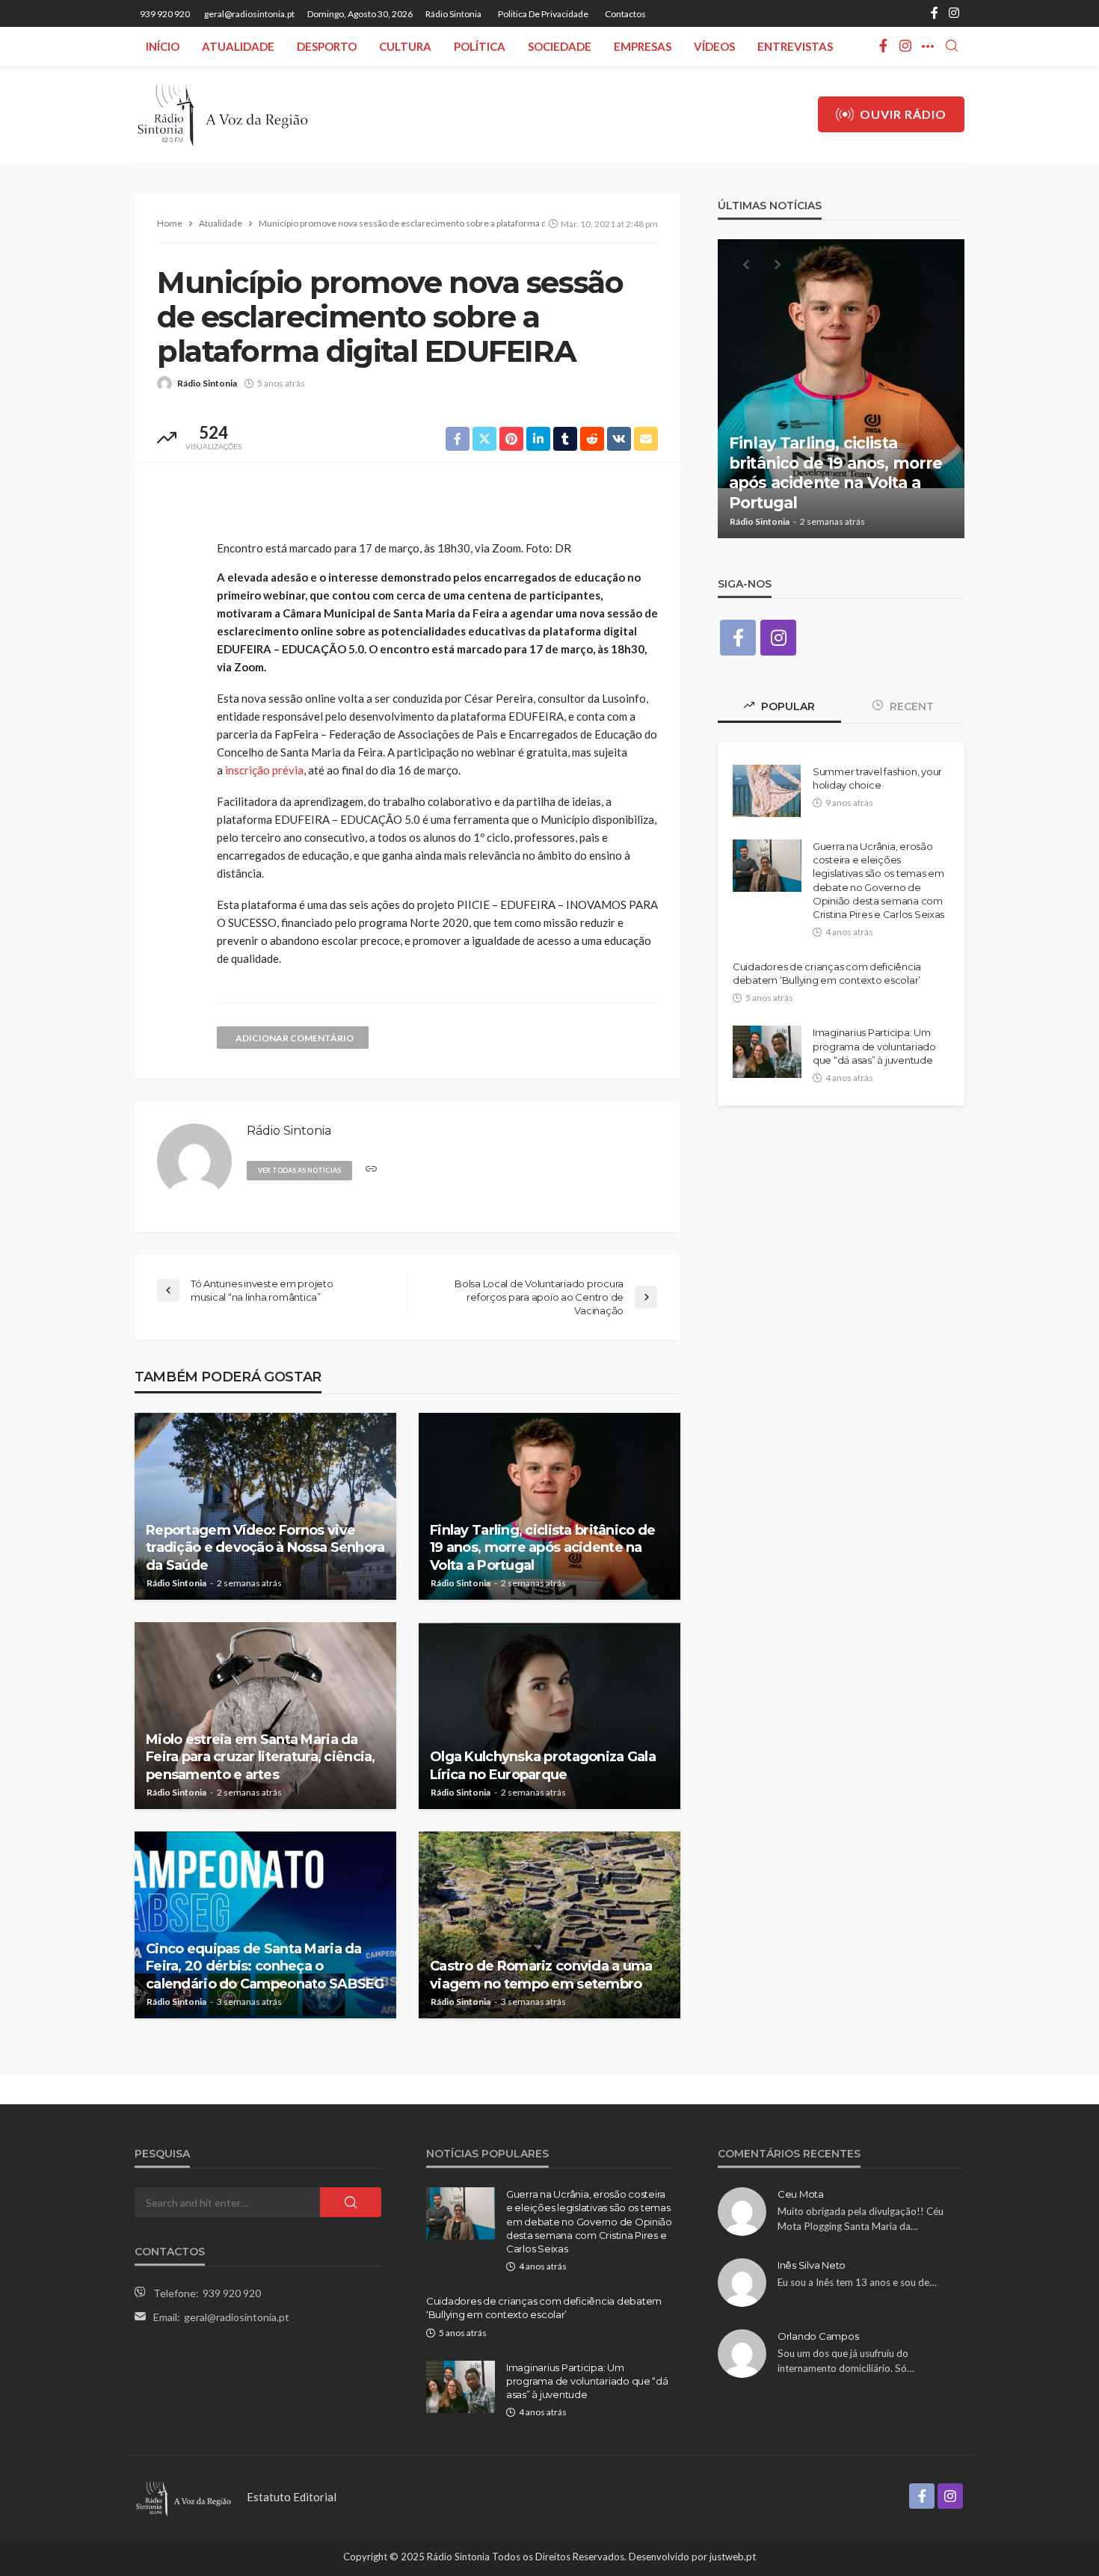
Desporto (327, 46)
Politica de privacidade (543, 14)
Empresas (643, 46)
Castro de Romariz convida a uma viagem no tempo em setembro (541, 1975)
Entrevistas (795, 46)
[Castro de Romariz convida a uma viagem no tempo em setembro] (549, 1925)
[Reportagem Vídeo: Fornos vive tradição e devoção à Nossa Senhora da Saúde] (265, 1506)
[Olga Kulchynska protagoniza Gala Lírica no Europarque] (549, 1716)
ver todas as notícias (299, 1170)
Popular (786, 706)
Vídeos (714, 46)
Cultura (405, 46)
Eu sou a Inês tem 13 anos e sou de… (857, 2282)
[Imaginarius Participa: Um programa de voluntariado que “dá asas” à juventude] (767, 1052)
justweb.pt (733, 2557)
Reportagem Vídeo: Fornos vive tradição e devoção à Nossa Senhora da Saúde (265, 1548)
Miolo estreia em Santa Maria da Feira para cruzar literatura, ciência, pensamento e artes (261, 1757)
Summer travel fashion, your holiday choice (877, 778)
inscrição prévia (263, 770)
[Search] (952, 46)
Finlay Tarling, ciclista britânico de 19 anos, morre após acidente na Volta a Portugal (542, 1548)
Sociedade (560, 46)
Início (163, 46)
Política (480, 46)
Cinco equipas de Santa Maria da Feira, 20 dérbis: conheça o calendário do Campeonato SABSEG (265, 1966)
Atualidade (238, 46)
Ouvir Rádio (903, 114)
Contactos (625, 14)
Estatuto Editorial (292, 2497)
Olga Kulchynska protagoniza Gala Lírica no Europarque (543, 1765)
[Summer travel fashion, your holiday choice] (767, 791)
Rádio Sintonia (453, 14)
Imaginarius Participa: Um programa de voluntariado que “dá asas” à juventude (874, 1046)
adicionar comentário (295, 1038)
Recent (910, 706)
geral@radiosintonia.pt (237, 2317)
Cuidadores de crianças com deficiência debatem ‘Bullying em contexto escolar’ (827, 973)
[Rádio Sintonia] (222, 114)
